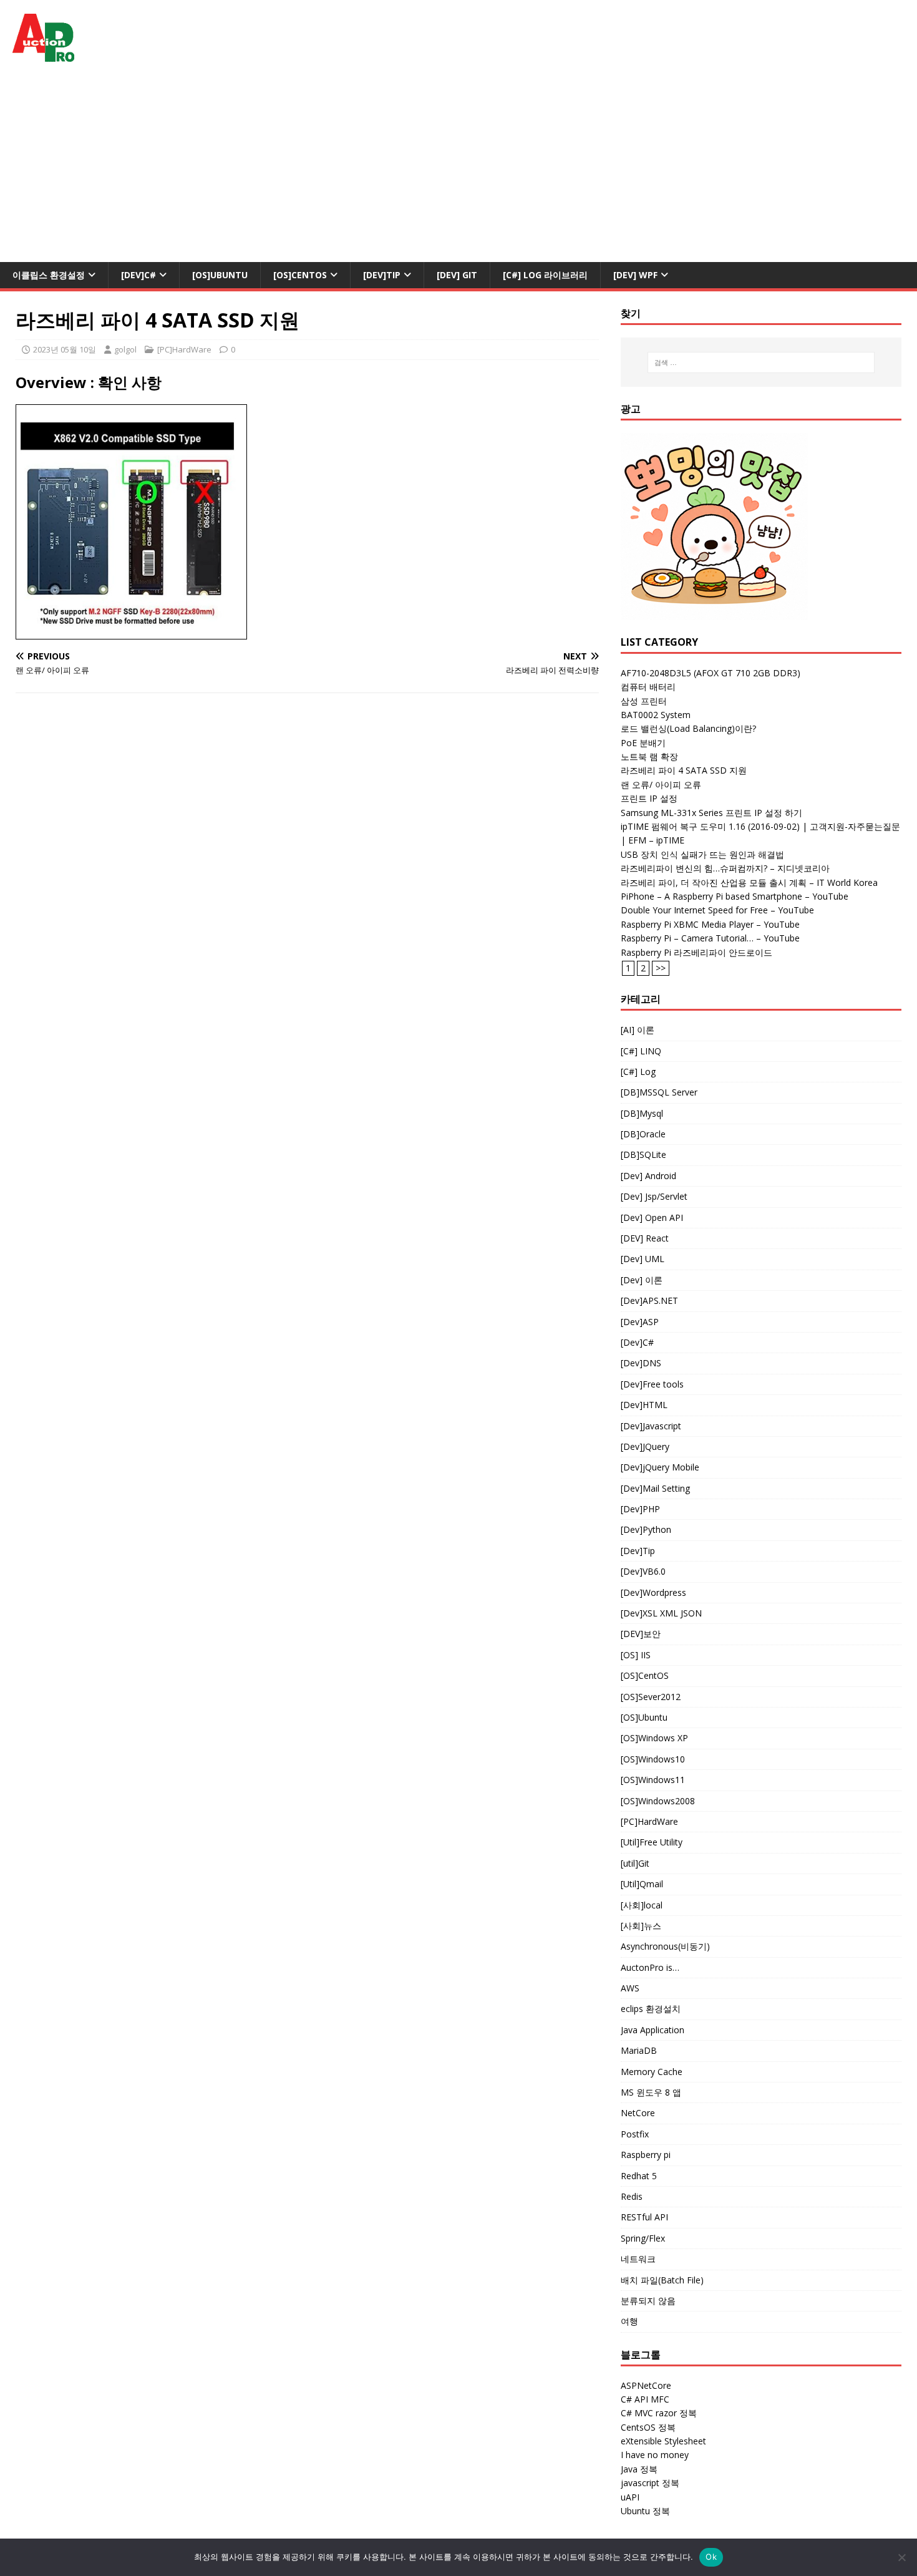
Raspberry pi (646, 2155)
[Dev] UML (643, 1259)
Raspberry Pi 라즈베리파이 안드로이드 (696, 952)
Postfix (635, 2134)
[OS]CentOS (300, 275)
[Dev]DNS (641, 1363)
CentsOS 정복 (648, 2427)
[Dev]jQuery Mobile (660, 1467)
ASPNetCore (646, 2385)
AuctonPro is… (650, 1967)
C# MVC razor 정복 (659, 2413)
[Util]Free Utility (652, 1842)
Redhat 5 (639, 2176)
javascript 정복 (650, 2483)
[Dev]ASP (640, 1322)
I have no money (655, 2455)
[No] (901, 2557)
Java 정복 (639, 2469)
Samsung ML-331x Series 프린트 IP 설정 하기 (711, 813)
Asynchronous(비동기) (665, 1946)
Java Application (653, 2030)
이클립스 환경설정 (49, 275)
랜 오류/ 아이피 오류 (661, 785)
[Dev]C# (138, 275)
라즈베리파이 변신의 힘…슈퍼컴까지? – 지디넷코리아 (725, 868)
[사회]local (642, 1905)
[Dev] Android (648, 1176)
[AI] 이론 (638, 1030)
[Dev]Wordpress (653, 1592)
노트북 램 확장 (649, 756)
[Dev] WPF (635, 275)
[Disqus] (307, 865)
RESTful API (644, 2217)
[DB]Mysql (642, 1113)
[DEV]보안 (641, 1634)
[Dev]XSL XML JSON (661, 1613)
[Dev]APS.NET (649, 1300)
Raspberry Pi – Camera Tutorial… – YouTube (710, 938)
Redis (632, 2196)
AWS (630, 1988)
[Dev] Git (457, 275)
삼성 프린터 (644, 701)
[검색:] (761, 362)
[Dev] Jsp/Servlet (654, 1196)
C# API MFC (645, 2399)
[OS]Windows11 (653, 1780)
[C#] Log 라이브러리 (545, 275)
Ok (711, 2557)
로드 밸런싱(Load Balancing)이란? (688, 728)
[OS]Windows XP (654, 1738)
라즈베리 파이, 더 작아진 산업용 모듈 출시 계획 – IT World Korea (749, 882)
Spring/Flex (643, 2238)
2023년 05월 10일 (65, 349)
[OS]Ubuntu (220, 275)
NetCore (638, 2113)
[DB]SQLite (643, 1154)
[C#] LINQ (641, 1051)
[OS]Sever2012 (651, 1697)
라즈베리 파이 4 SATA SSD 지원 (684, 770)
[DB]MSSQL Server (659, 1092)
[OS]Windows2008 (658, 1801)
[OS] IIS (636, 1655)
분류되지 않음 (648, 2301)
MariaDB (639, 2050)
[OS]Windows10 (653, 1759)
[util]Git (635, 1863)
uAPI (630, 2497)
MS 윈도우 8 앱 (651, 2092)
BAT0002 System (656, 715)
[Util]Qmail (642, 1884)
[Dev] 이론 (642, 1280)
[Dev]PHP (640, 1509)
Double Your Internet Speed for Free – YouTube (717, 910)
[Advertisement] (458, 168)
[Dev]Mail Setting (655, 1488)
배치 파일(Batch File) (662, 2280)
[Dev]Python (646, 1529)
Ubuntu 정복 (645, 2511)
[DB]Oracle (643, 1134)
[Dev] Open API (652, 1218)
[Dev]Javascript (651, 1426)
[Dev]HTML (644, 1405)
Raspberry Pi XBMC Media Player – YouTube (710, 924)
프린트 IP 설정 (649, 798)
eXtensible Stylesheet (663, 2441)
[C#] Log (638, 1072)
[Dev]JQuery (645, 1446)
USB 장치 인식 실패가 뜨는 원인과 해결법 (702, 854)
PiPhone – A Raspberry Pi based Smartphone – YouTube (735, 896)
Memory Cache (652, 2072)
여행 (629, 2321)
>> (661, 968)
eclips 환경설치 (651, 2009)
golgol (125, 349)
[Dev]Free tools (652, 1384)
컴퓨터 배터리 (648, 687)
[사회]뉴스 (641, 1926)
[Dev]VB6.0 (643, 1571)
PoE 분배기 (643, 743)
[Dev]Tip (382, 275)
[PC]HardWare (184, 349)
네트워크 (638, 2259)
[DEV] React (645, 1238)
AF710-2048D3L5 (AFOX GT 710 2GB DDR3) (711, 673)
